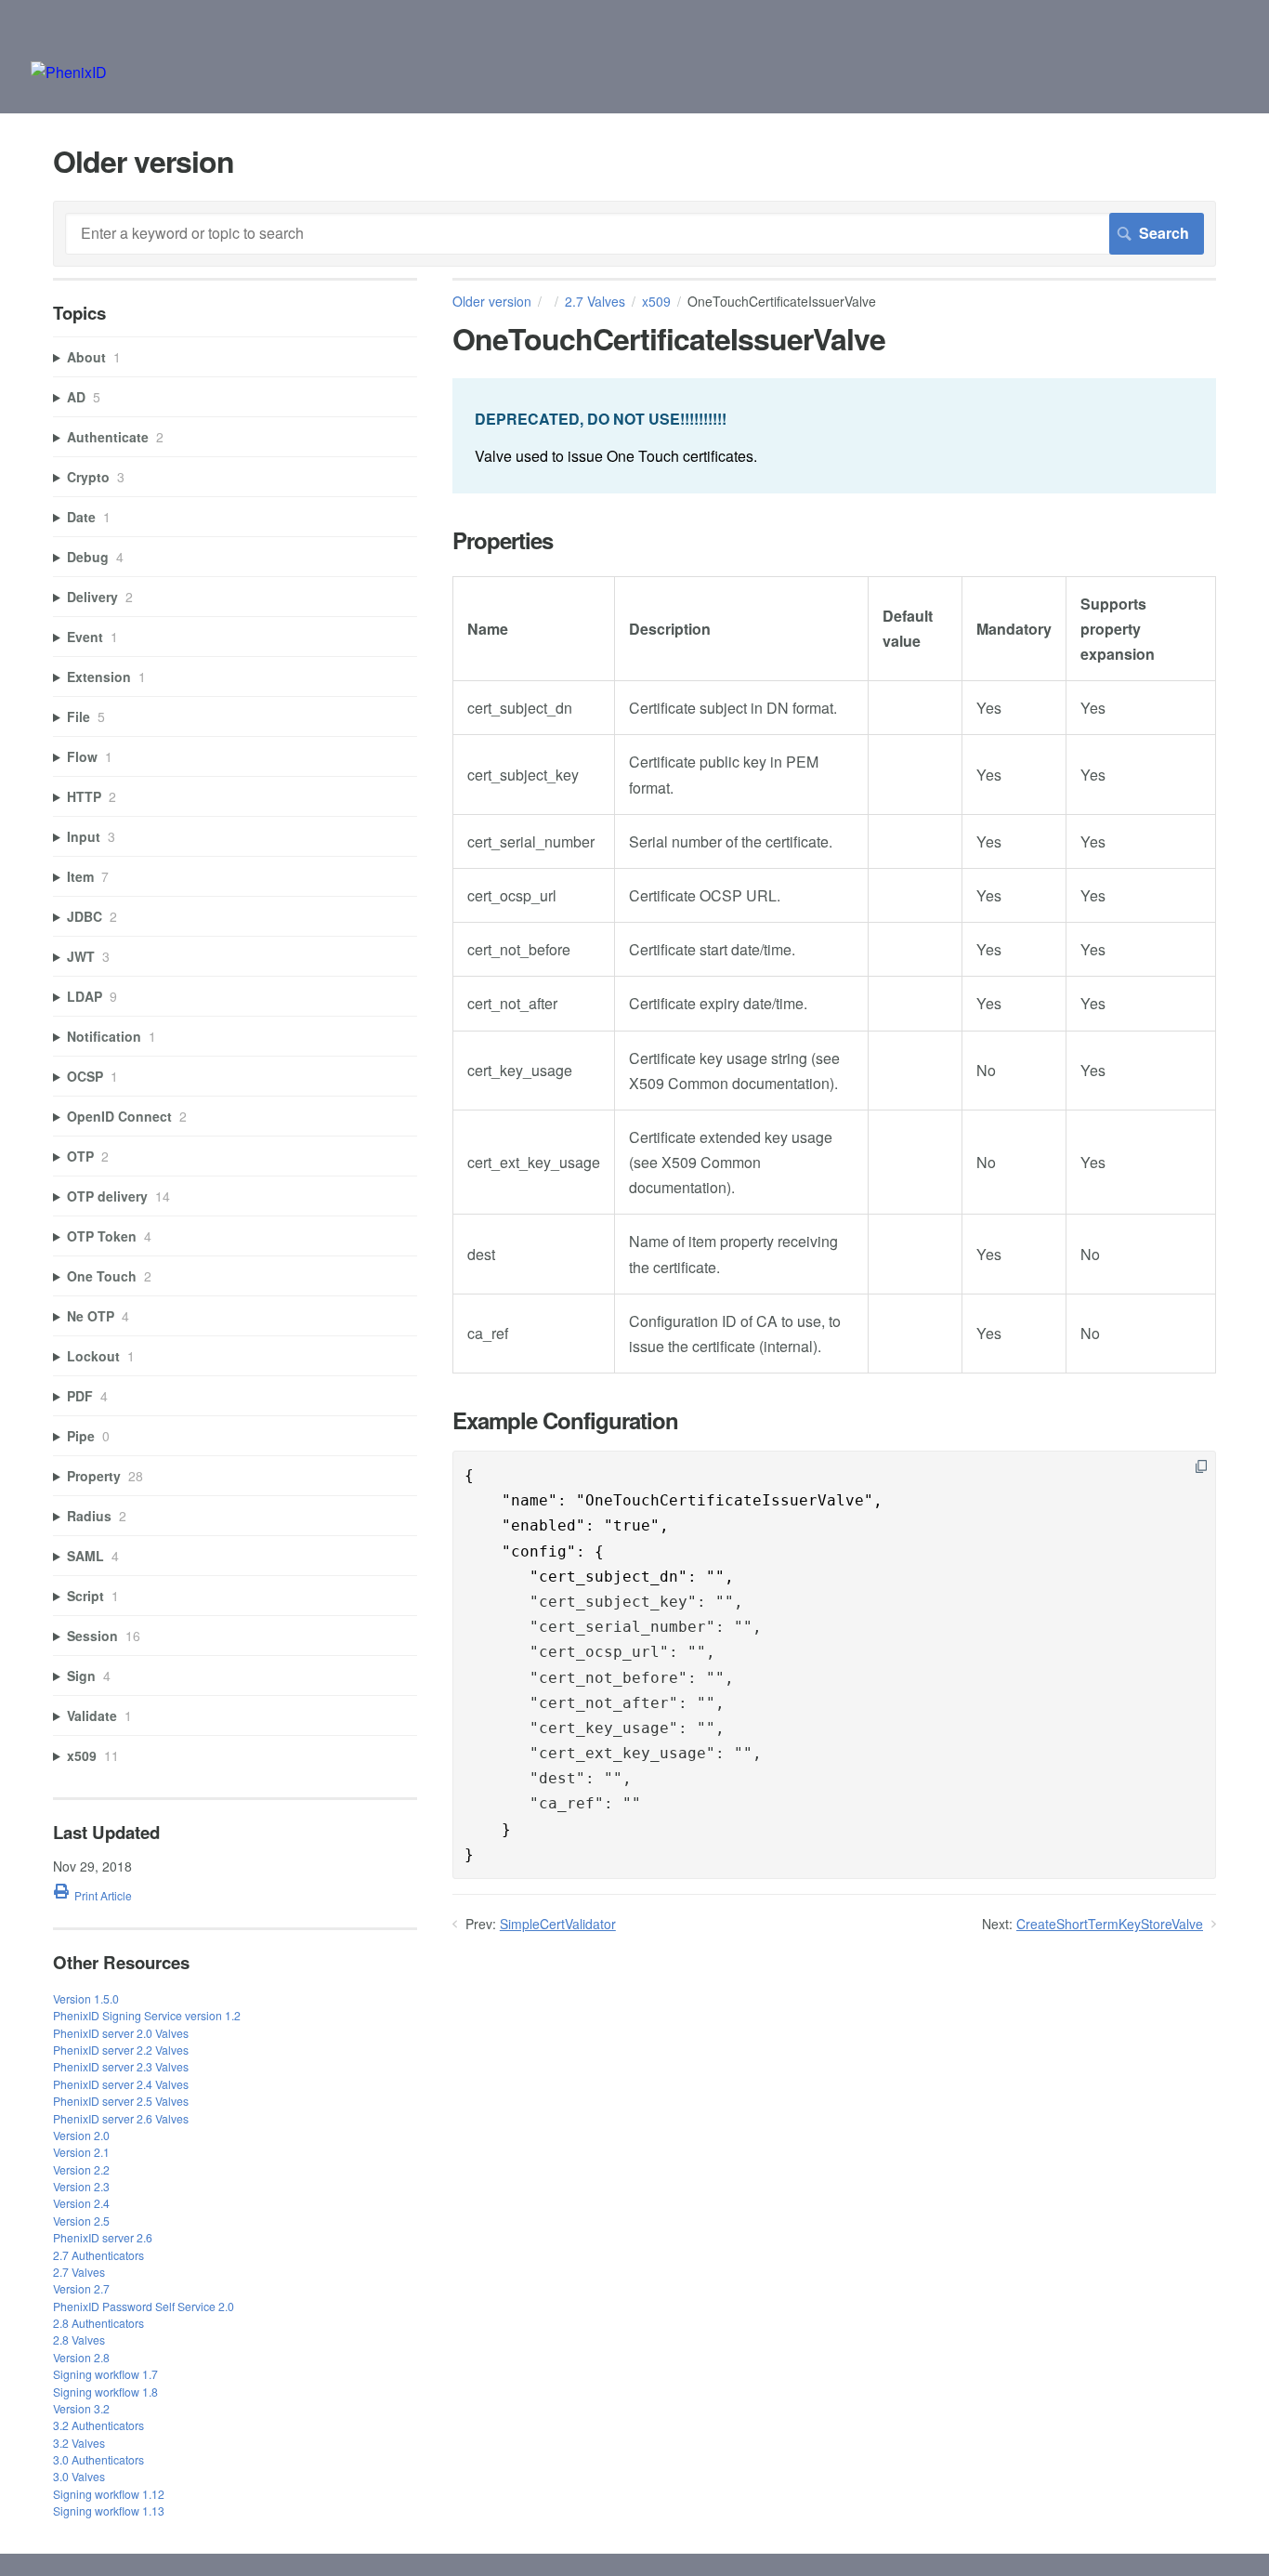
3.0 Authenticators (98, 2459)
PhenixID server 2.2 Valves (121, 2050)
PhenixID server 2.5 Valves (121, 2101)
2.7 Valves (595, 301)
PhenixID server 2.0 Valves (121, 2033)
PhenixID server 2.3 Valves (121, 2066)
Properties (503, 540)
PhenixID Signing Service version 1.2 (147, 2015)
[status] (834, 435)
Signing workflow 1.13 (109, 2510)
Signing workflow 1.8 (105, 2392)
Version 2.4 (81, 2203)
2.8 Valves (79, 2339)
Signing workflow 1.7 (105, 2374)
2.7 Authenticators (98, 2255)
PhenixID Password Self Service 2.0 (144, 2306)
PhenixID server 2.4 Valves (121, 2084)
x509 (656, 301)
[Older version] (69, 72)
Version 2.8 (81, 2357)
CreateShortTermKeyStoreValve (1110, 1924)
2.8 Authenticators (98, 2323)
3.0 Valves (79, 2476)
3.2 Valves (79, 2443)
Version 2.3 (81, 2186)
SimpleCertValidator (558, 1924)
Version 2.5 (81, 2221)
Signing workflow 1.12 (109, 2494)
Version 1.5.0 (86, 1998)
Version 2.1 (81, 2152)
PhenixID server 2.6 (103, 2237)
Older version (492, 301)
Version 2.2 (81, 2169)
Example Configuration (565, 1420)
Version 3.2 (81, 2408)
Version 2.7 (81, 2288)
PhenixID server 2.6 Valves (121, 2118)
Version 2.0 (81, 2135)
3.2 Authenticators (98, 2425)
